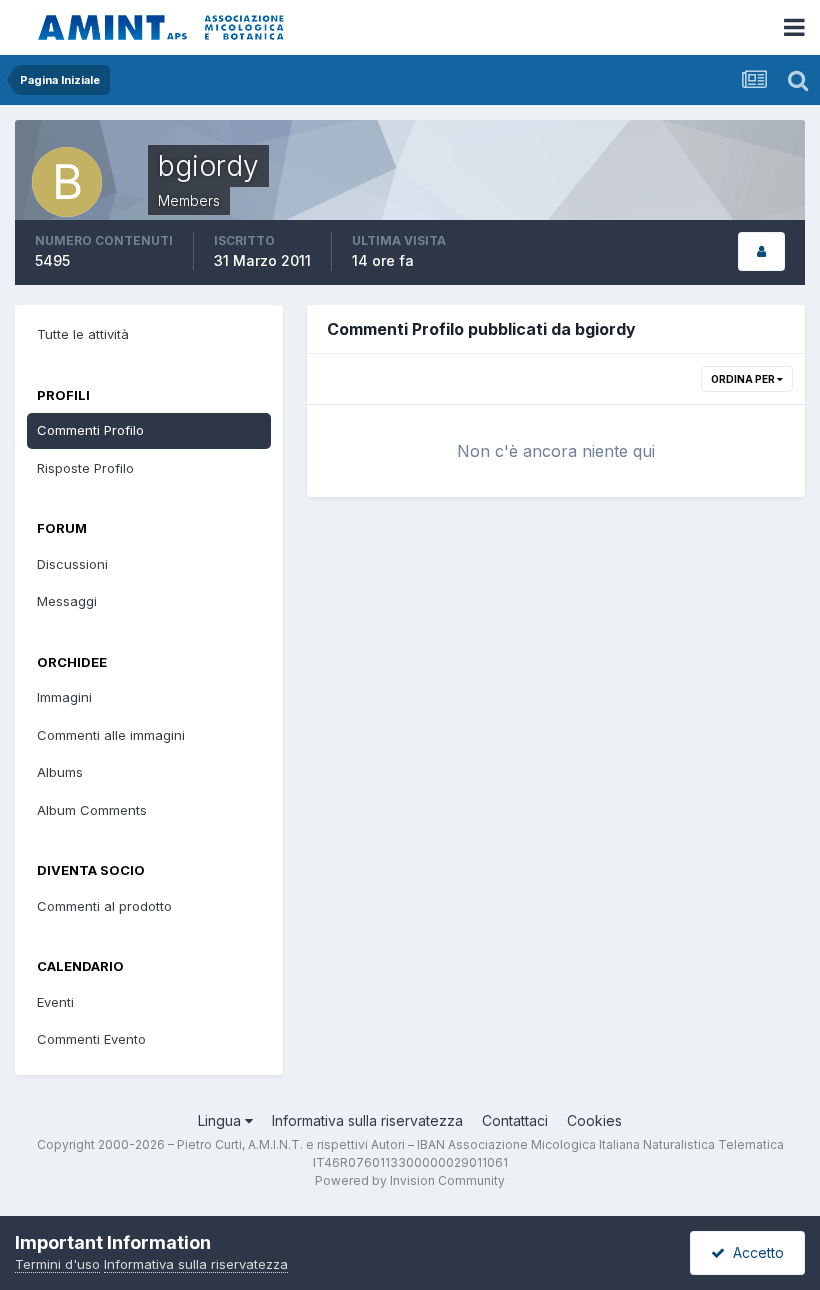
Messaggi (67, 601)
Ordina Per (744, 379)
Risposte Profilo (85, 468)
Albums (60, 772)
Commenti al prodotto (104, 906)
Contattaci (515, 1120)
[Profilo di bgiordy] (761, 251)
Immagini (64, 697)
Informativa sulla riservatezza (367, 1120)
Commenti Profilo (90, 430)
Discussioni (72, 564)
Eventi (55, 1002)
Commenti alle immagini (111, 735)
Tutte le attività (83, 334)
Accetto (754, 1252)
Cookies (594, 1120)
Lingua (221, 1120)
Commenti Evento (91, 1039)
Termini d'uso (57, 1264)
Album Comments (92, 810)
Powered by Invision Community (410, 1180)
